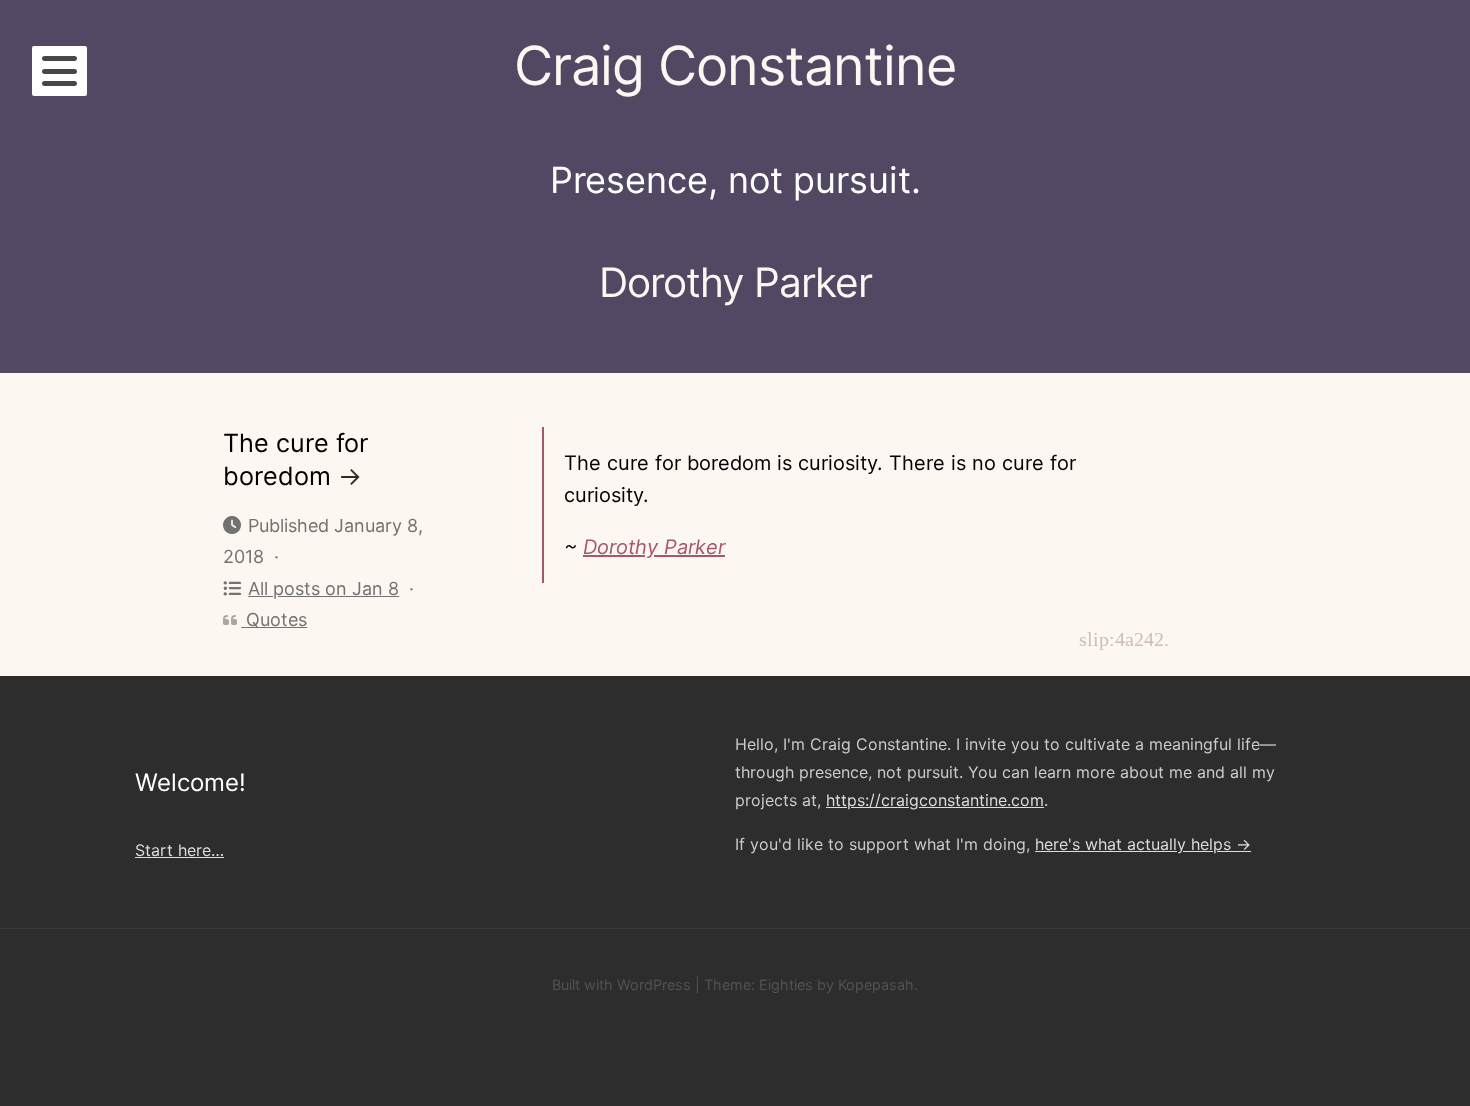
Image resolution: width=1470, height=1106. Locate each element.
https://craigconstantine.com (935, 800)
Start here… (179, 850)
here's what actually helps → (1143, 844)
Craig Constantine (735, 65)
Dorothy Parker (654, 547)
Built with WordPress (621, 984)
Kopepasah (876, 984)
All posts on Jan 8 (323, 588)
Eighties (786, 984)
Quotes (274, 619)
